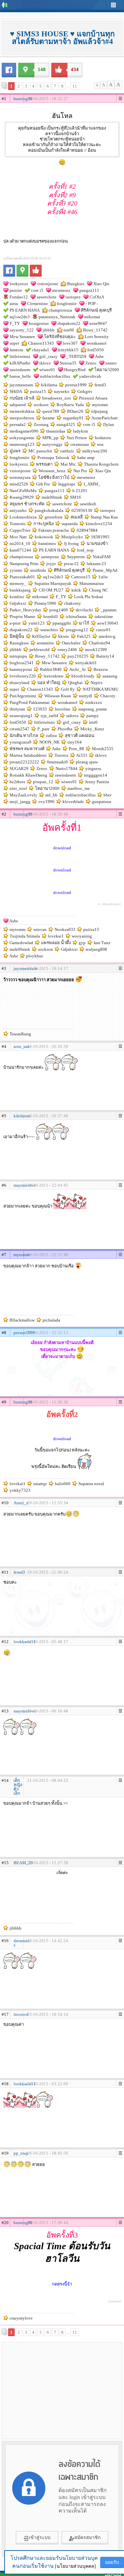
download (62, 848)
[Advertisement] (62, 2390)
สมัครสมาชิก (87, 2538)
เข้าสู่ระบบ (40, 2538)
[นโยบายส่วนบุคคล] (75, 2566)
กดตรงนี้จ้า (62, 2284)
